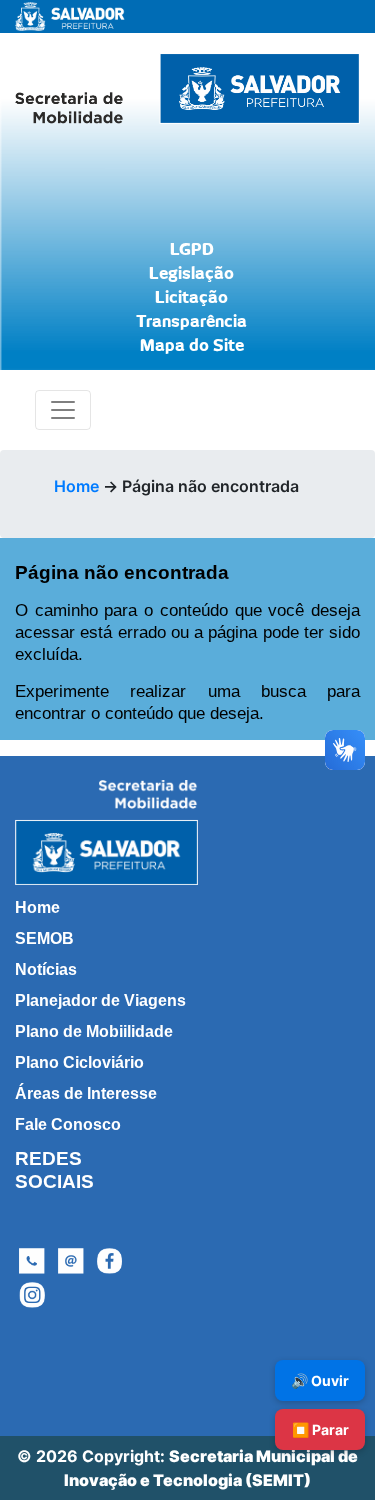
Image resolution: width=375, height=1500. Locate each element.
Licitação (191, 298)
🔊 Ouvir (320, 1380)
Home (76, 486)
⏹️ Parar (320, 1429)
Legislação (191, 274)
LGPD (192, 250)
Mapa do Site (192, 346)
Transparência (191, 322)
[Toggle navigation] (63, 410)
